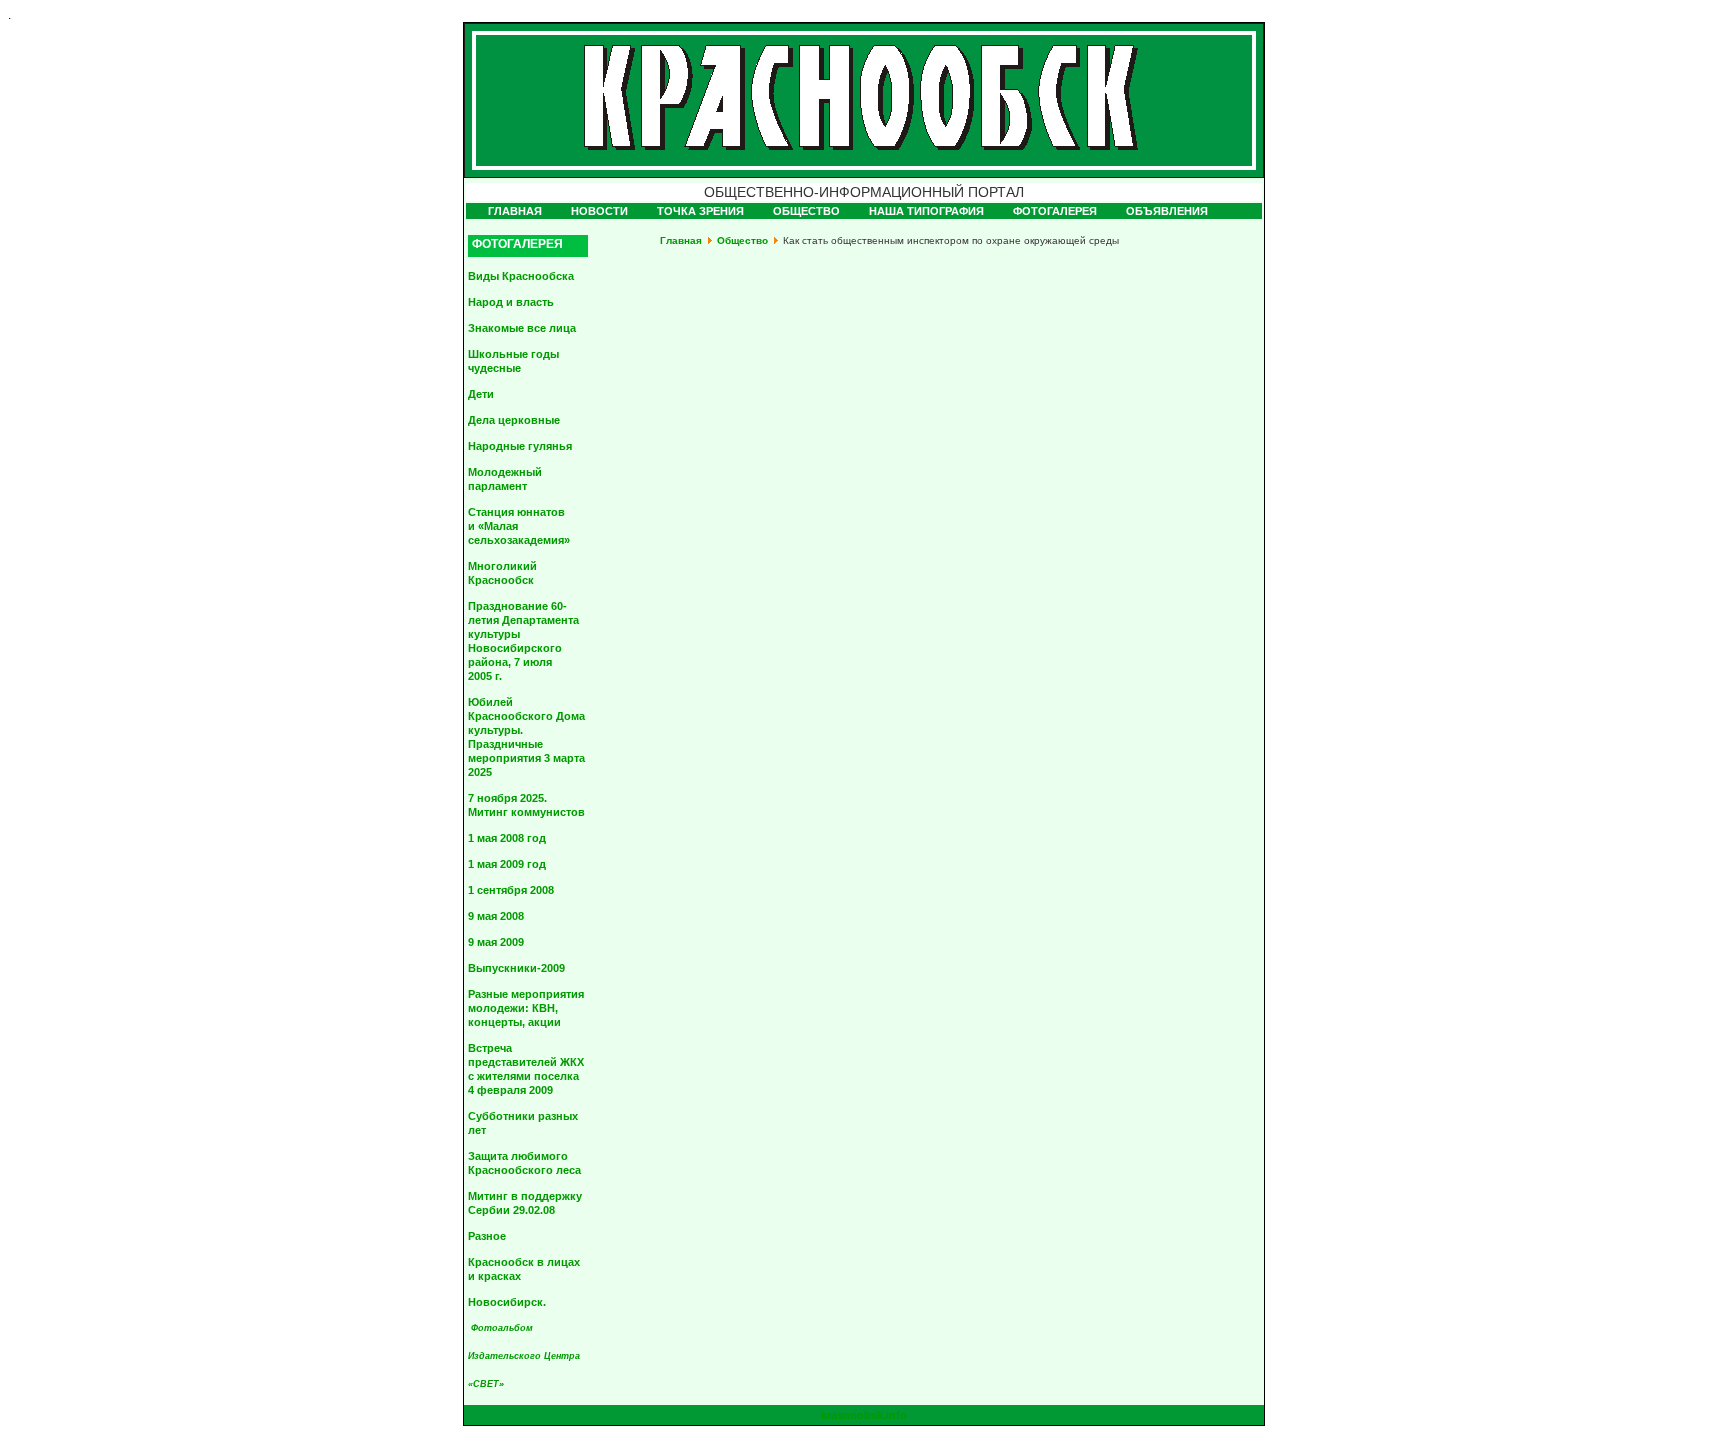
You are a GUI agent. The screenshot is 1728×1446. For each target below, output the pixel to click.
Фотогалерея (1055, 211)
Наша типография (926, 211)
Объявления (1167, 211)
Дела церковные (514, 420)
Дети (481, 394)
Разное (487, 1236)
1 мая (507, 838)
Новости (599, 211)
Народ (511, 302)
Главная (515, 211)
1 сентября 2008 (511, 890)
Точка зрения (700, 211)
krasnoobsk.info (864, 1415)
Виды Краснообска (521, 276)
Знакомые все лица (522, 328)
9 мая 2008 (496, 916)
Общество (806, 211)
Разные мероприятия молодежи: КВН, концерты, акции (526, 1008)
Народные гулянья (520, 446)
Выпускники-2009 (516, 968)
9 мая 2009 (496, 942)
